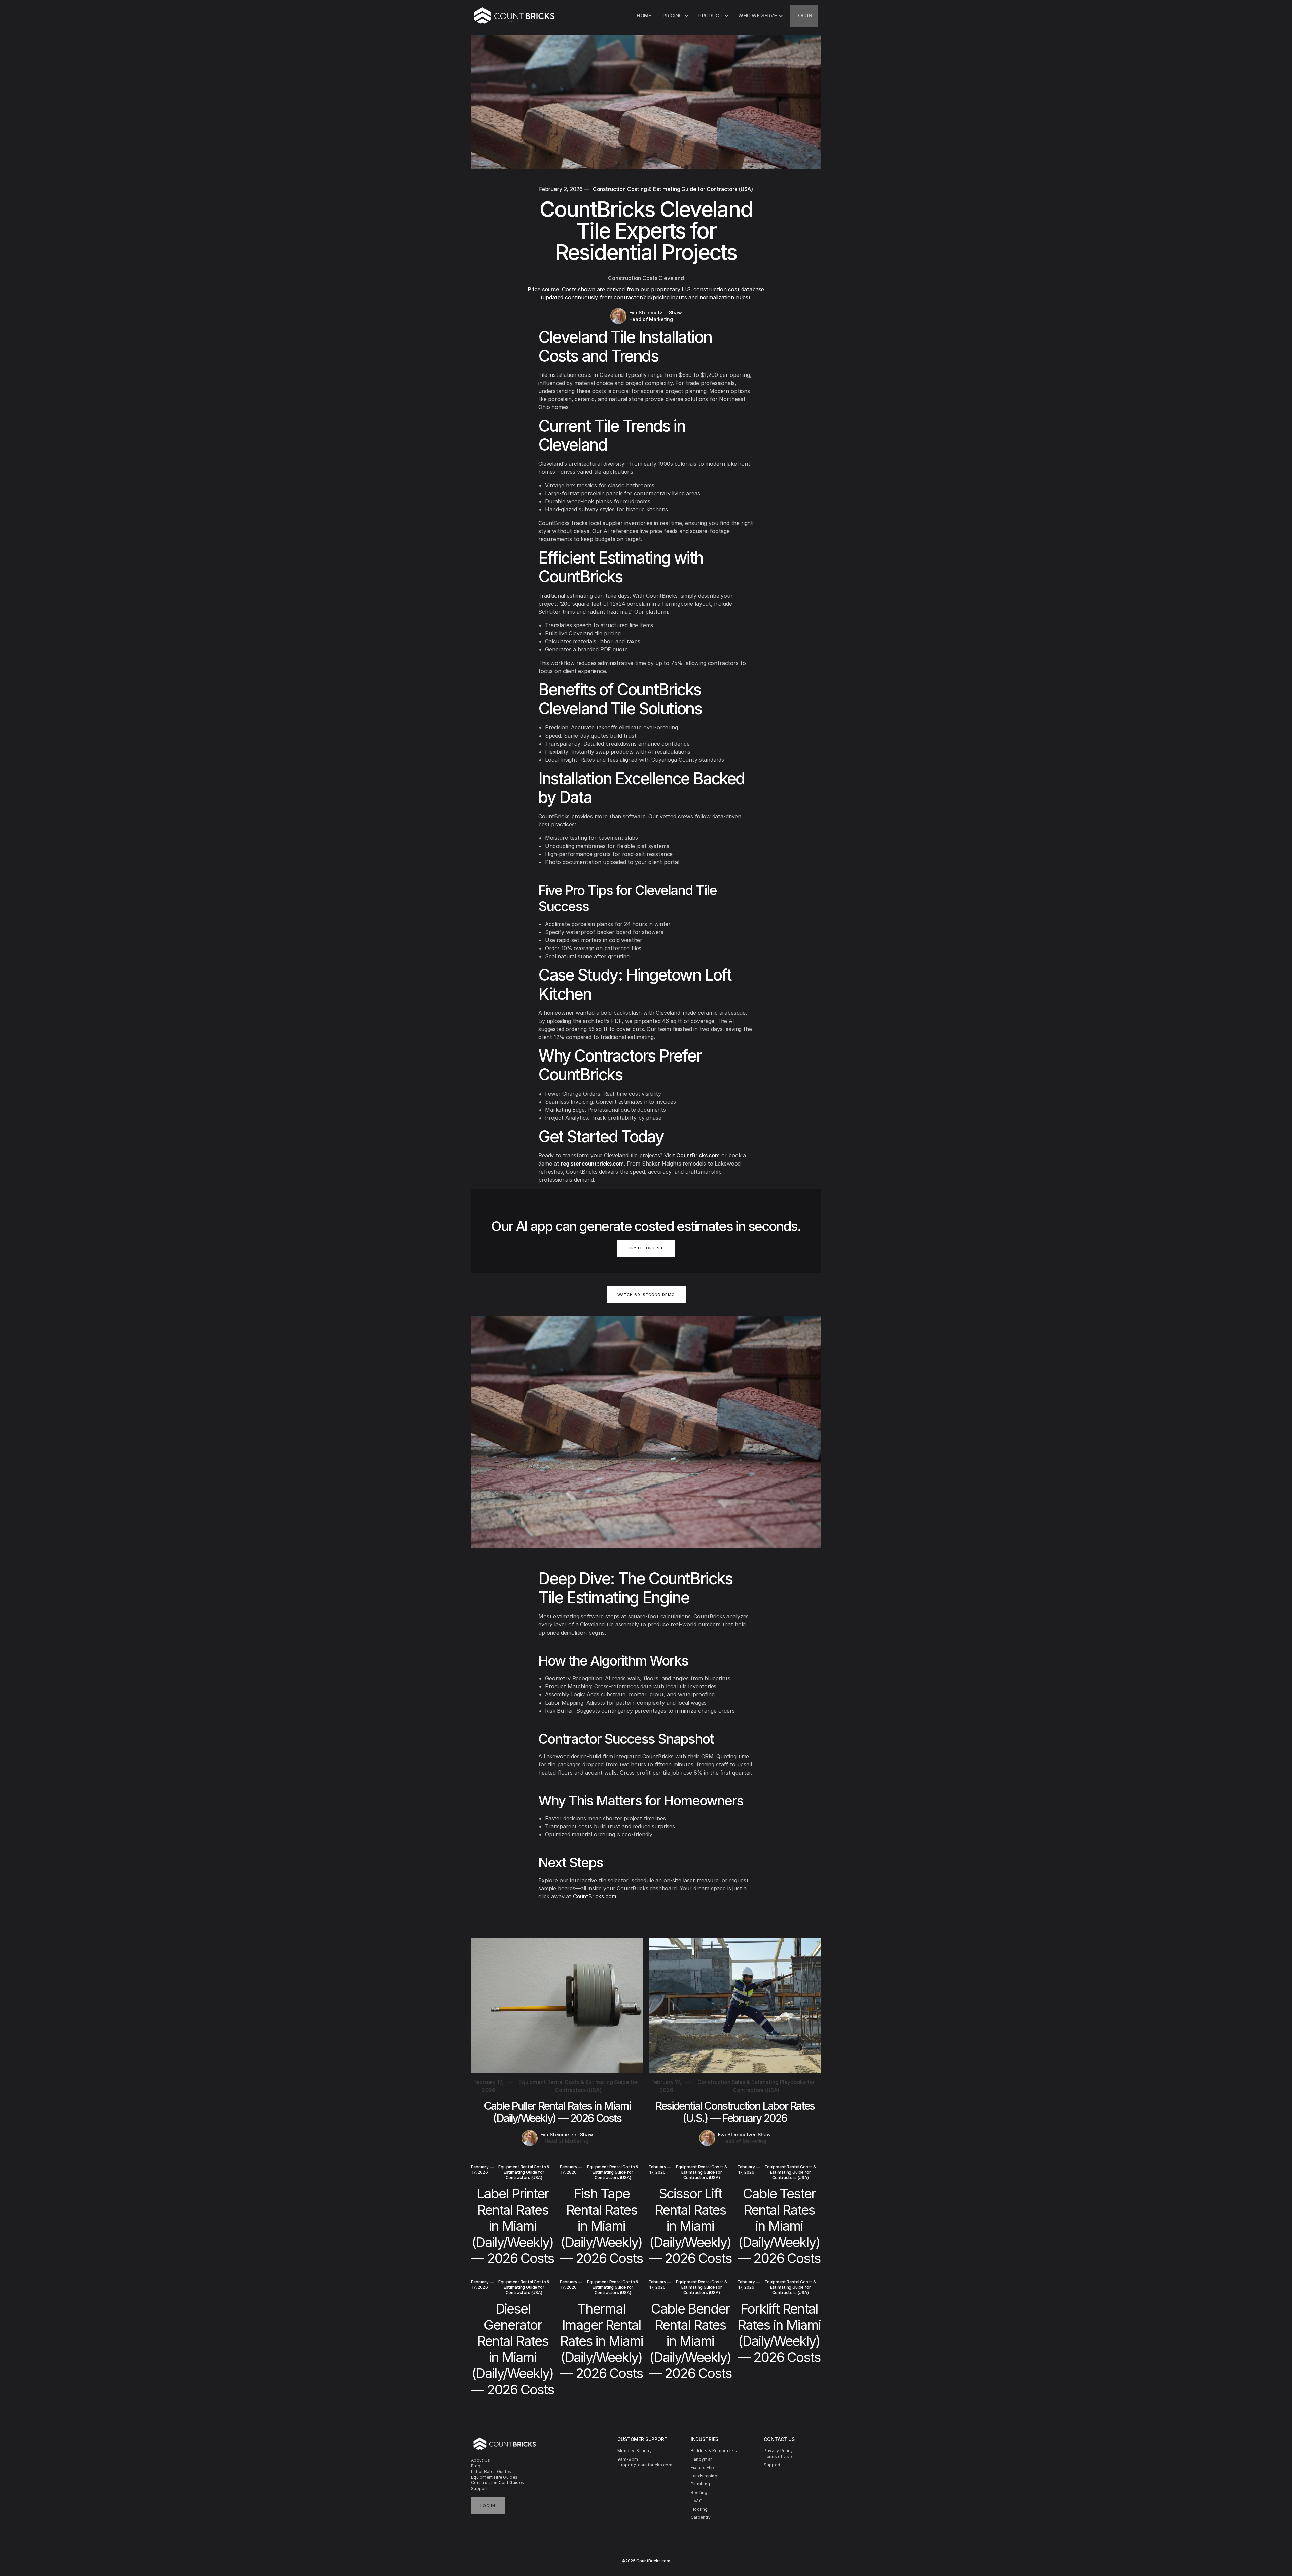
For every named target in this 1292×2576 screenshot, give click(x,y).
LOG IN (804, 16)
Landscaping (704, 2476)
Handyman (702, 2459)
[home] (515, 16)
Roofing (699, 2492)
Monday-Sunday (635, 2451)
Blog (476, 2466)
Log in (488, 2506)
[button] (675, 16)
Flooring (699, 2509)
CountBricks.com (698, 1155)
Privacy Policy (778, 2451)
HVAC (696, 2501)
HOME (644, 16)
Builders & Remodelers (714, 2451)
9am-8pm (628, 2459)
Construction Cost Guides (497, 2483)
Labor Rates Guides (491, 2472)
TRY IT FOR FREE (646, 1248)
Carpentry (701, 2517)
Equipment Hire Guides (494, 2477)
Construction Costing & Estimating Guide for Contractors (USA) (673, 189)
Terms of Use (778, 2456)
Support (479, 2488)
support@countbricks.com (645, 2465)
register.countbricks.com (592, 1164)
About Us (480, 2460)
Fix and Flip (703, 2467)
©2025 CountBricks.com (646, 2561)
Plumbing (700, 2484)
